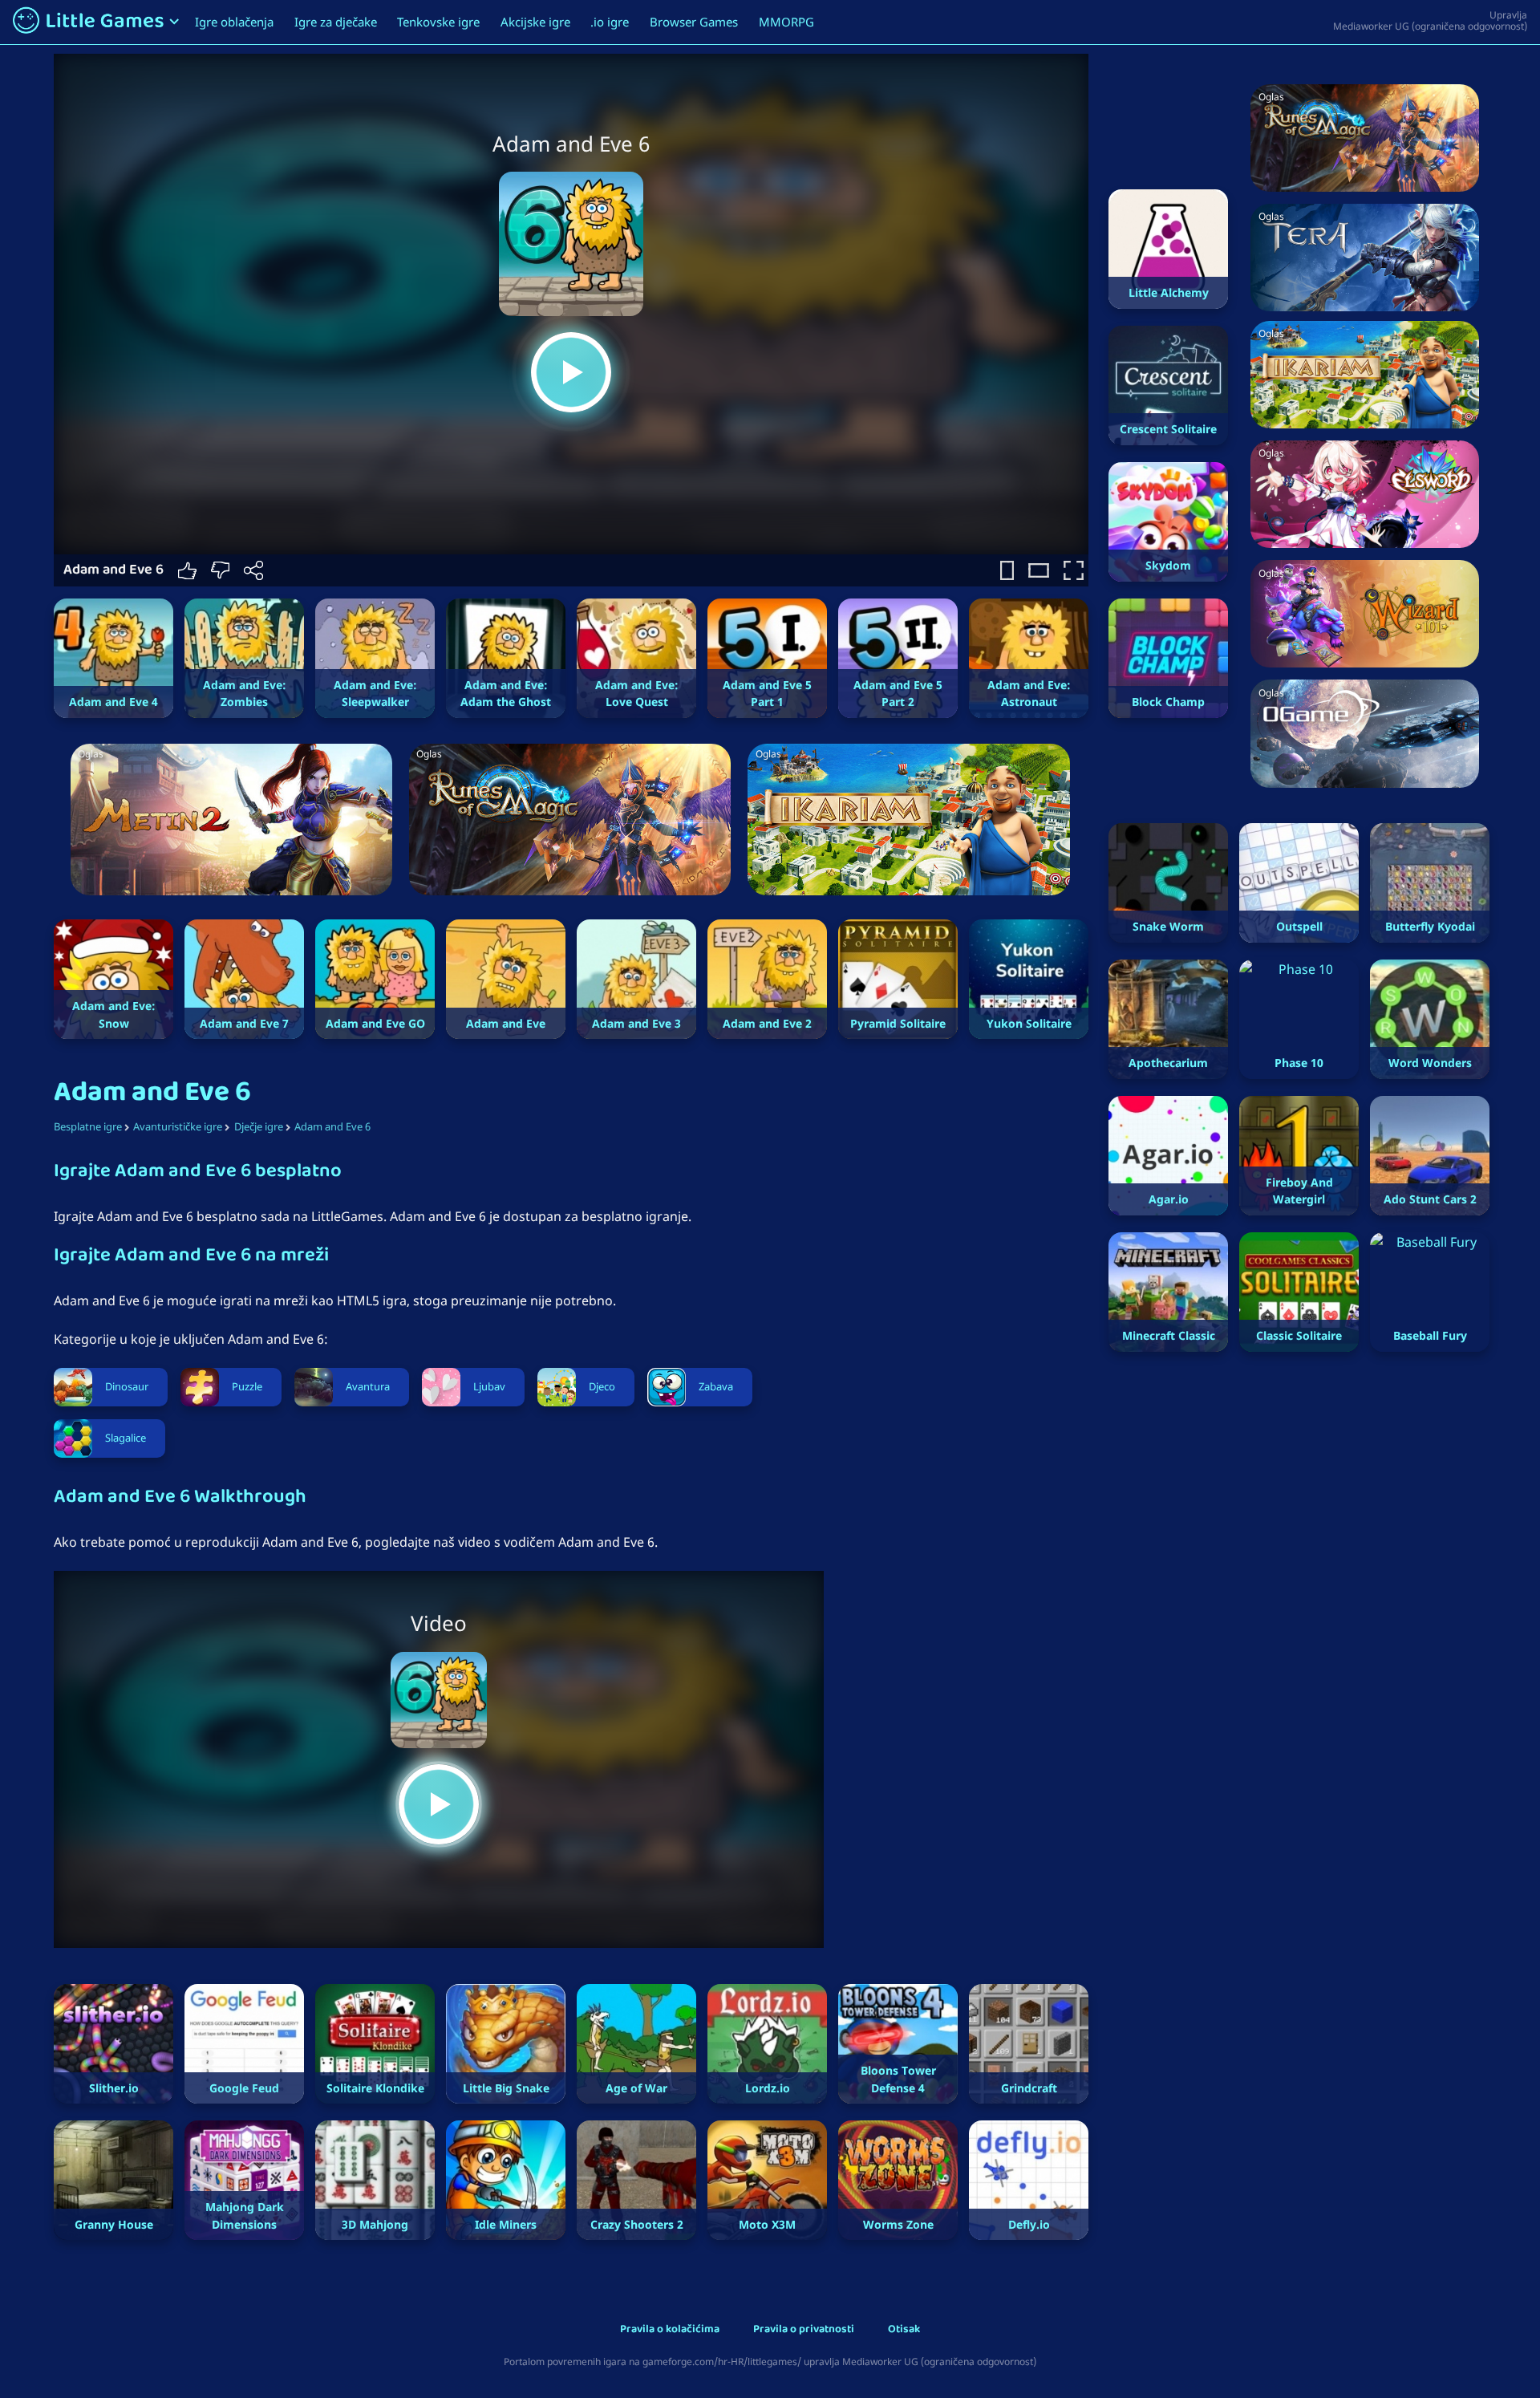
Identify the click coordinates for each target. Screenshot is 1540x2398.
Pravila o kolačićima (670, 2330)
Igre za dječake (336, 22)
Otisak (904, 2330)
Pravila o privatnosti (804, 2330)
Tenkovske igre (438, 22)
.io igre (610, 22)
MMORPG (786, 22)
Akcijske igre (535, 22)
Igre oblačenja (234, 22)
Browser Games (694, 22)
